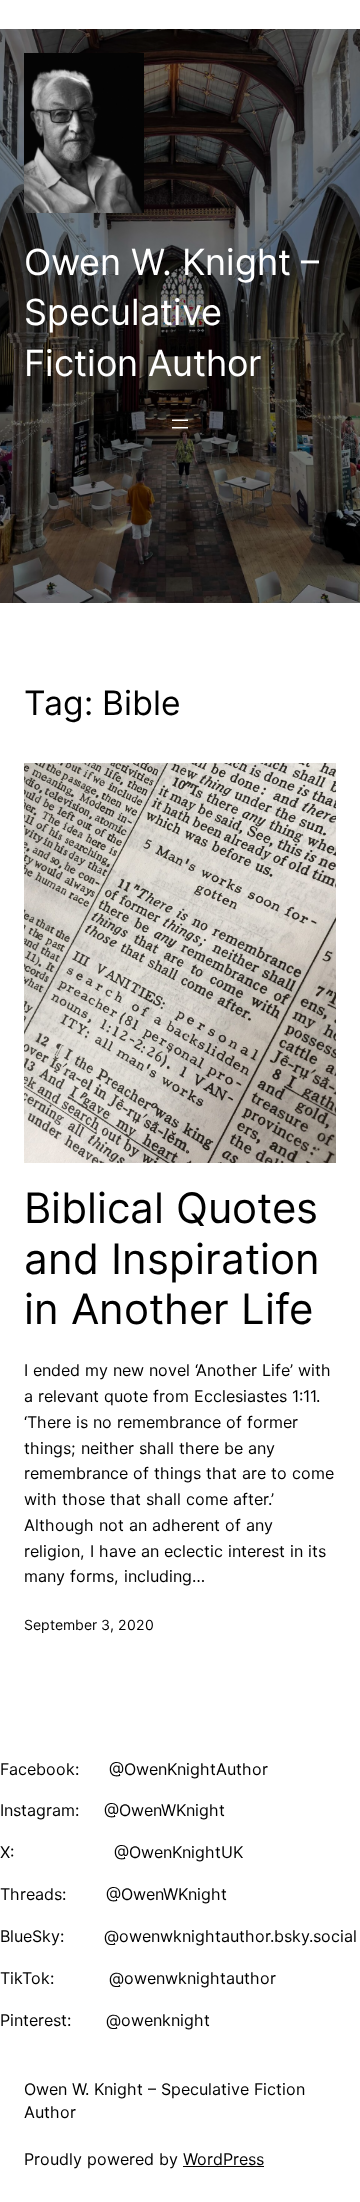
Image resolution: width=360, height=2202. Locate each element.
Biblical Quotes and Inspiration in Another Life (172, 1258)
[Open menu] (180, 424)
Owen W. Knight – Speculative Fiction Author (171, 312)
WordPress (223, 2159)
